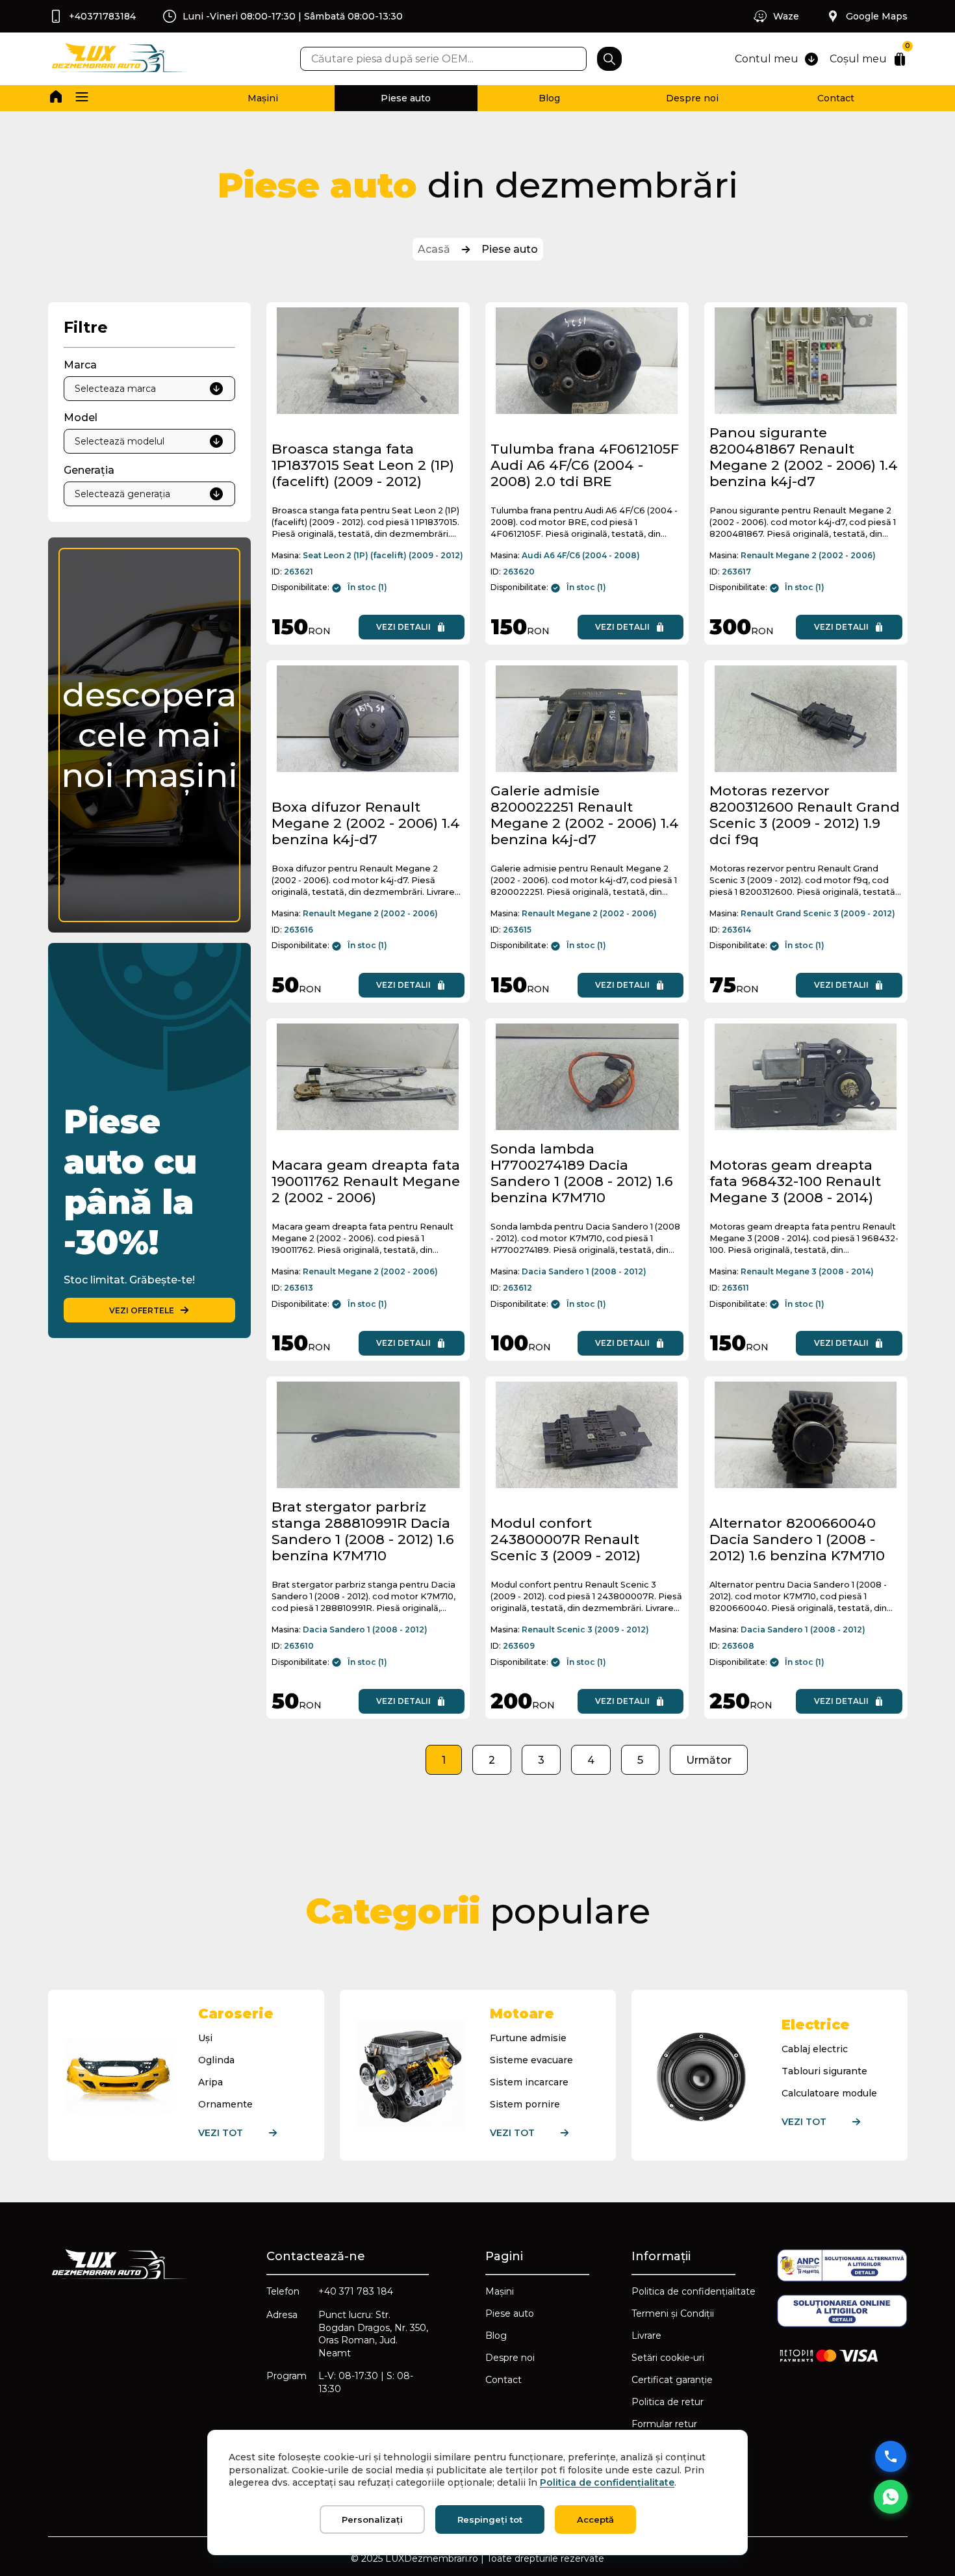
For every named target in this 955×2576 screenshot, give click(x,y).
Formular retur (664, 2424)
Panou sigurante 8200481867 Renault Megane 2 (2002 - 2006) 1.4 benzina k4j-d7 (804, 457)
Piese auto (406, 98)
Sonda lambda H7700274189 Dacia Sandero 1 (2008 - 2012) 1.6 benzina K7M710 (582, 1173)
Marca (80, 365)
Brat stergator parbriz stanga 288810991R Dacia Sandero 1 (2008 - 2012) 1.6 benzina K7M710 (363, 1531)
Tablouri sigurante (824, 2071)
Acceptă (595, 2519)
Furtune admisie (528, 2038)
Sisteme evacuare (531, 2060)
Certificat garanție (672, 2380)
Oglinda (216, 2060)
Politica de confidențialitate (694, 2291)
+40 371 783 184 (356, 2291)
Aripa (210, 2082)
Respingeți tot (490, 2519)
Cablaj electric (815, 2049)
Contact (836, 98)
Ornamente (225, 2104)
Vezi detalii (403, 627)
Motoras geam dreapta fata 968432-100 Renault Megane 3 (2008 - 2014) (795, 1181)
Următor (709, 1760)
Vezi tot (221, 2133)
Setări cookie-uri (668, 2358)
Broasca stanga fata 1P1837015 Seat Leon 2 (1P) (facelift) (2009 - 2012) (363, 465)
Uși (205, 2038)
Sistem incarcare (529, 2082)
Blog (549, 98)
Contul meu (767, 59)
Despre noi (692, 98)
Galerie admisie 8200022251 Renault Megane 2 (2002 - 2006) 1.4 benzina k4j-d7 (585, 815)
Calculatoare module (829, 2093)
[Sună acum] (891, 2456)
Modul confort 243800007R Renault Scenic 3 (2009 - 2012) (566, 1539)
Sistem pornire (525, 2104)
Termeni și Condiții (673, 2313)
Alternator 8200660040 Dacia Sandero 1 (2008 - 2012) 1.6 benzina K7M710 (797, 1539)
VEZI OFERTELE (142, 1310)
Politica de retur (668, 2402)
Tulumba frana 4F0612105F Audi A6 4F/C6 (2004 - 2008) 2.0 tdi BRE (585, 465)
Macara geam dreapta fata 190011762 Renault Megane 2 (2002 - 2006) (366, 1181)
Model (81, 418)
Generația (89, 470)
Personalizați (372, 2519)
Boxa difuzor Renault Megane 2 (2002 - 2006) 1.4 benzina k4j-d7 (366, 823)
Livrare (646, 2336)
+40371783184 (102, 16)
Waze (786, 16)
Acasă (434, 249)
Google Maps (877, 16)
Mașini (263, 98)
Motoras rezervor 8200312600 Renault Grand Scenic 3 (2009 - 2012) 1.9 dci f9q (805, 815)
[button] (82, 98)
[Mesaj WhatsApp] (891, 2497)
